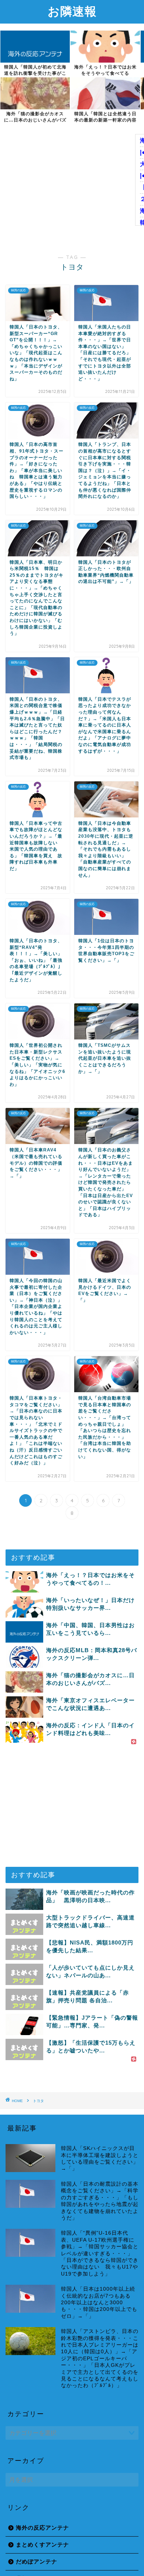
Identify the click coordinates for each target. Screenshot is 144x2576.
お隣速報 (72, 11)
